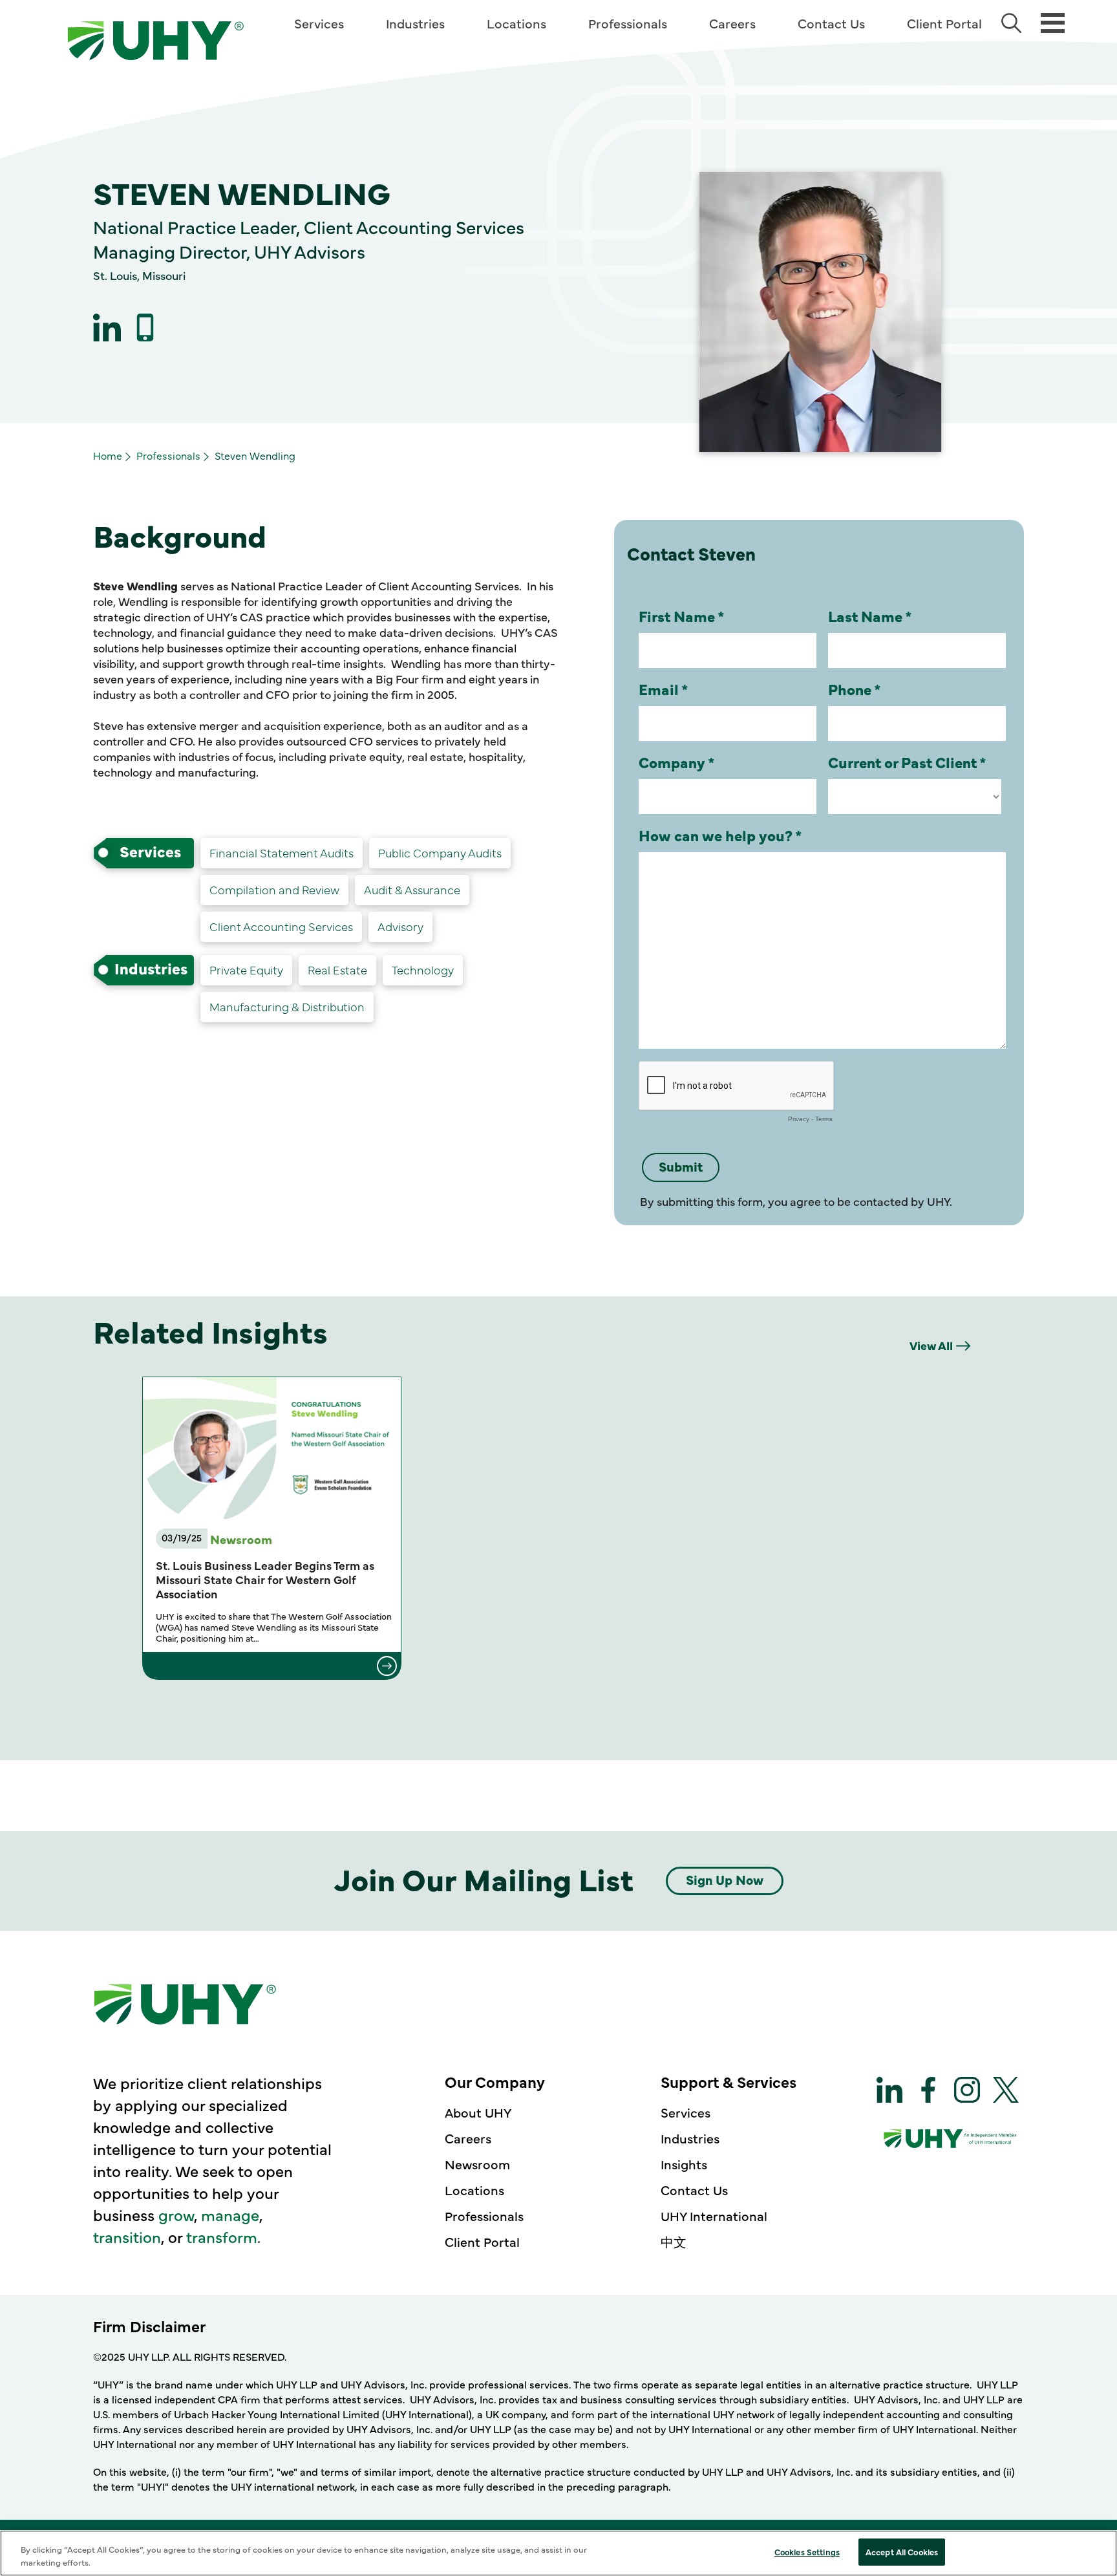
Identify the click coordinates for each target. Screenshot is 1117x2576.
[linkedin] (107, 327)
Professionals (628, 23)
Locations (516, 23)
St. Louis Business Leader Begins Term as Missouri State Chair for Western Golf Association (265, 1580)
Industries (415, 23)
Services (319, 23)
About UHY (478, 2112)
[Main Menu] (1053, 22)
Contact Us (831, 23)
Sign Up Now (725, 1879)
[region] (558, 2553)
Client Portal (944, 23)
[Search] (1011, 23)
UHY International (714, 2216)
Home (108, 455)
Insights (684, 2164)
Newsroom (477, 2164)
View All (931, 1345)
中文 (674, 2241)
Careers (732, 23)
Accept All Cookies (902, 2551)
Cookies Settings (807, 2551)
